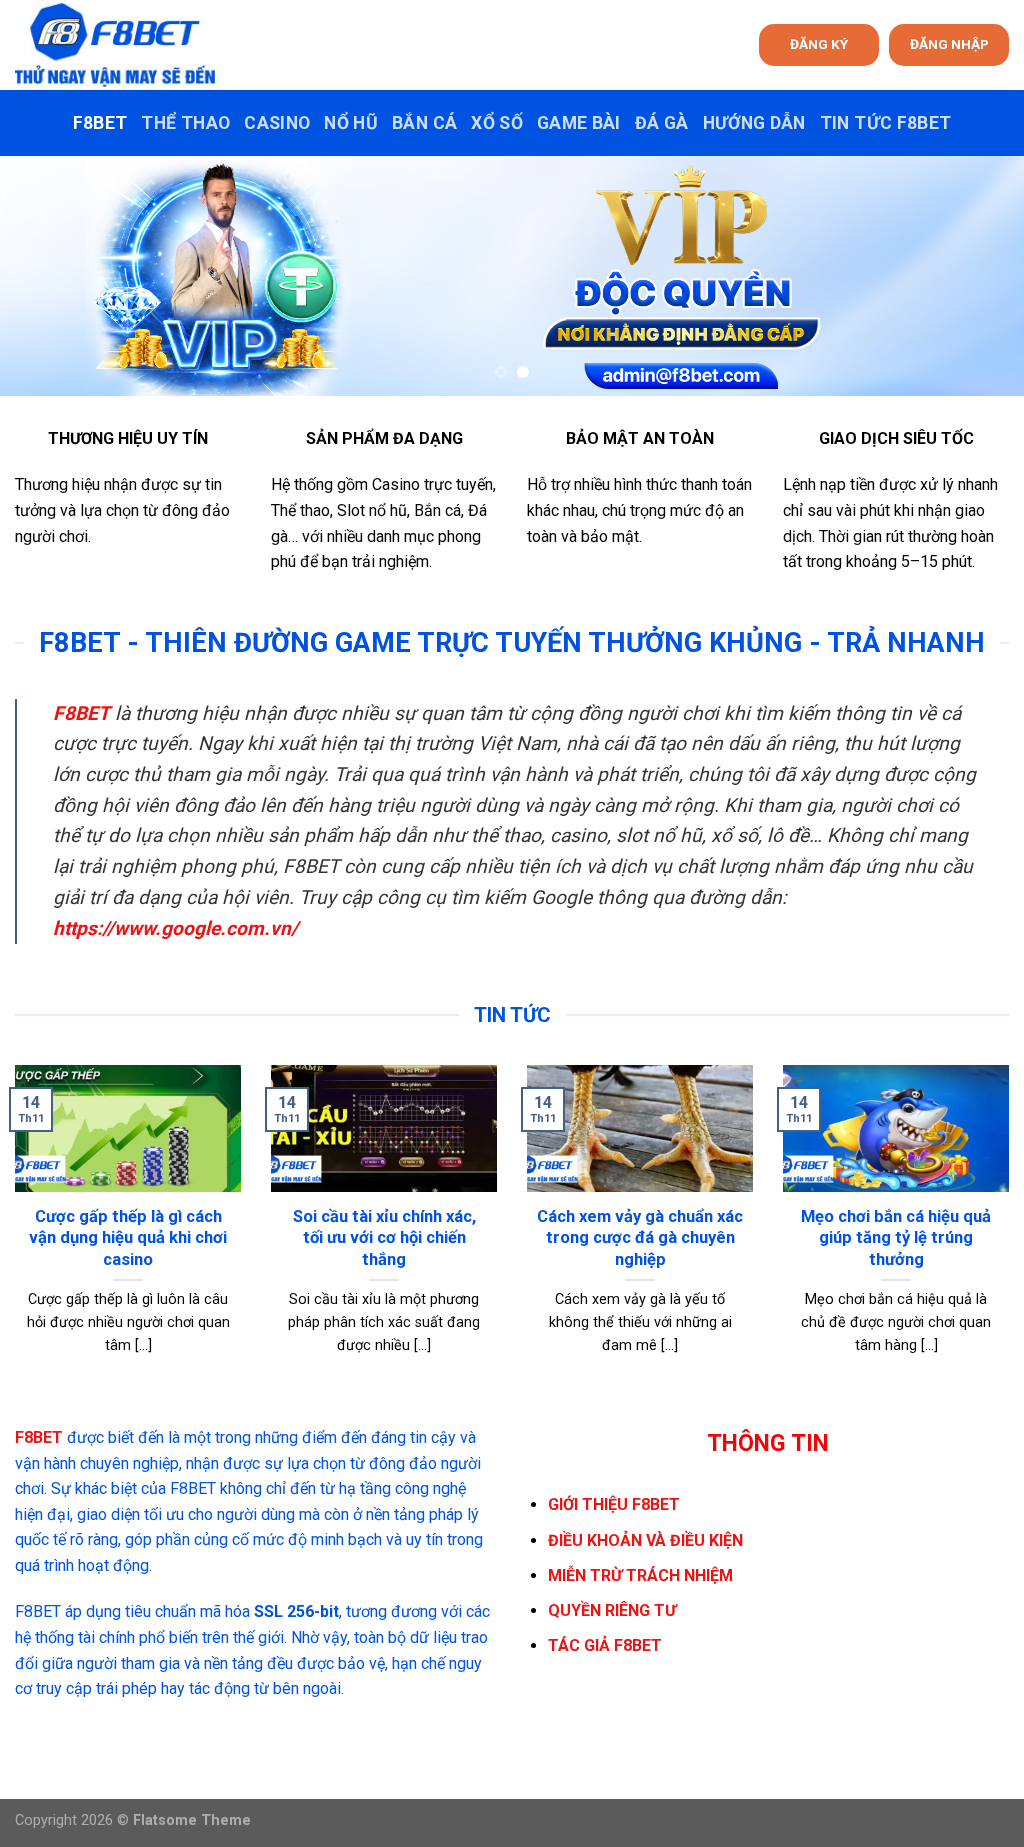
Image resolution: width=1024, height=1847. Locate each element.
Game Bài (579, 123)
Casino (277, 123)
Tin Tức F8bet (886, 123)
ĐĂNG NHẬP (949, 44)
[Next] (978, 276)
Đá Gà (662, 123)
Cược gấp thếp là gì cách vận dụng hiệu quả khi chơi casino (128, 1238)
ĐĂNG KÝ (819, 44)
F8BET (100, 123)
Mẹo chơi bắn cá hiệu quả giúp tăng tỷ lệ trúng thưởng (896, 1238)
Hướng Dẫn (754, 123)
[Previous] (46, 276)
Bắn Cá (424, 123)
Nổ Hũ (351, 123)
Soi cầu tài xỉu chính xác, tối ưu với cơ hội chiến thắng (384, 1238)
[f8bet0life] (115, 45)
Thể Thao (185, 123)
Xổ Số (497, 123)
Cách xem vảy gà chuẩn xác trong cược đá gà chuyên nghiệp (640, 1238)
